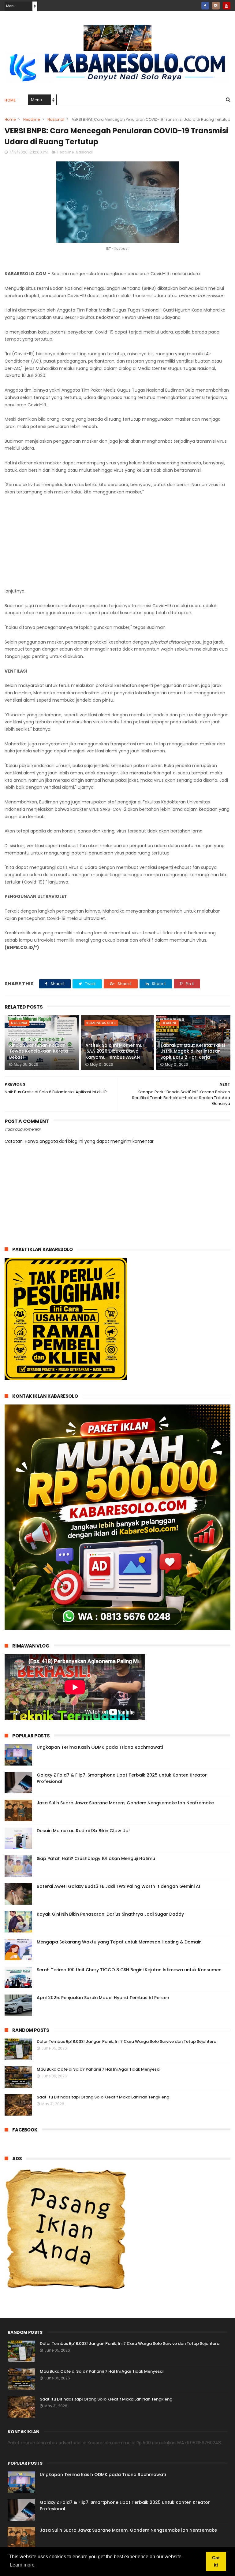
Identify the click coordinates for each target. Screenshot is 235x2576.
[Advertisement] (117, 542)
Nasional (56, 119)
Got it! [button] (216, 2561)
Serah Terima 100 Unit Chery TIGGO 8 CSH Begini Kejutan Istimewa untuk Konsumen (129, 1970)
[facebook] (205, 6)
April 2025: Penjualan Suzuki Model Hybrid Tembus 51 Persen (103, 1998)
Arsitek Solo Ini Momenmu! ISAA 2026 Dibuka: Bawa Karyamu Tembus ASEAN (115, 1051)
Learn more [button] (22, 2565)
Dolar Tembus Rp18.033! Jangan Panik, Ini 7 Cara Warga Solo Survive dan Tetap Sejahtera (127, 2041)
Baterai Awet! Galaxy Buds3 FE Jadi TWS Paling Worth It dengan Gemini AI (118, 1886)
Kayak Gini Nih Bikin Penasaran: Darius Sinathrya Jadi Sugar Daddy (110, 1914)
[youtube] (227, 6)
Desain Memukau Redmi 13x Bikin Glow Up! (83, 1831)
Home (10, 100)
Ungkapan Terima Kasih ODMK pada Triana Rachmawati (100, 1747)
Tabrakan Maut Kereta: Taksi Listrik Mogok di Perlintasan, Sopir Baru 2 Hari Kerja (193, 1051)
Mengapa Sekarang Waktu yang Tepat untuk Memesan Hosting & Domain (119, 1942)
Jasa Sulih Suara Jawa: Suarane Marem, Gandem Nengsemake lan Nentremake (125, 1803)
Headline (32, 119)
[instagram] (216, 6)
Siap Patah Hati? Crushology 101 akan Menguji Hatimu (96, 1858)
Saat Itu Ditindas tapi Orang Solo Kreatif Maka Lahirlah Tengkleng (103, 2097)
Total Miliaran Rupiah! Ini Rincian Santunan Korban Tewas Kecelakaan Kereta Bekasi (39, 1048)
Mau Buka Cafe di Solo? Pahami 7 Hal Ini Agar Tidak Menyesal (99, 2069)
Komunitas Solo (101, 1023)
